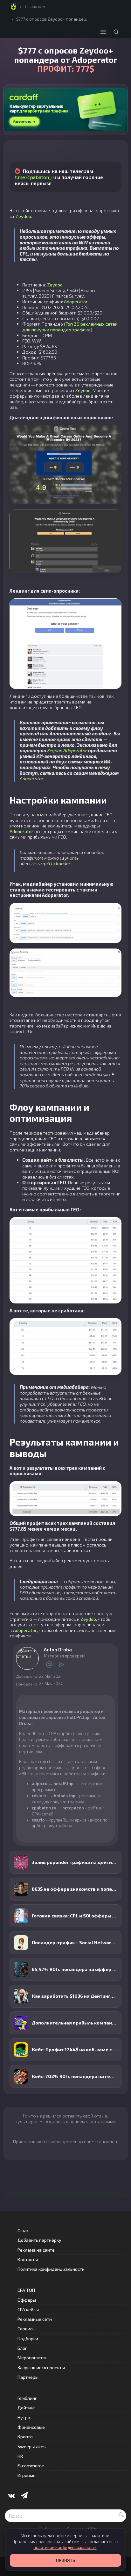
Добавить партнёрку (39, 2240)
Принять (65, 2560)
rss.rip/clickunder (52, 863)
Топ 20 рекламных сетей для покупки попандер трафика (70, 327)
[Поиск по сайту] (116, 32)
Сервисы (27, 2329)
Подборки (28, 2338)
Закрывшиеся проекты (41, 2367)
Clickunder (35, 6)
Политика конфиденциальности (51, 2269)
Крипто (25, 2437)
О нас (23, 2230)
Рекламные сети (35, 2319)
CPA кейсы (28, 2309)
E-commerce (31, 2466)
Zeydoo (23, 216)
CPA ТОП (26, 2290)
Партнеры (28, 2377)
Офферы (27, 2300)
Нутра (24, 2417)
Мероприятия (32, 2358)
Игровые (27, 2475)
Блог (22, 2348)
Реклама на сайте (36, 2250)
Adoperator (76, 301)
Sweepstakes (32, 2446)
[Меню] (103, 32)
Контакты (28, 2259)
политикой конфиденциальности (65, 2547)
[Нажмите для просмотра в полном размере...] (66, 464)
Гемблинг (27, 2398)
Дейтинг (26, 2408)
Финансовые (31, 2427)
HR (20, 2456)
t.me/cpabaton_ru (35, 177)
